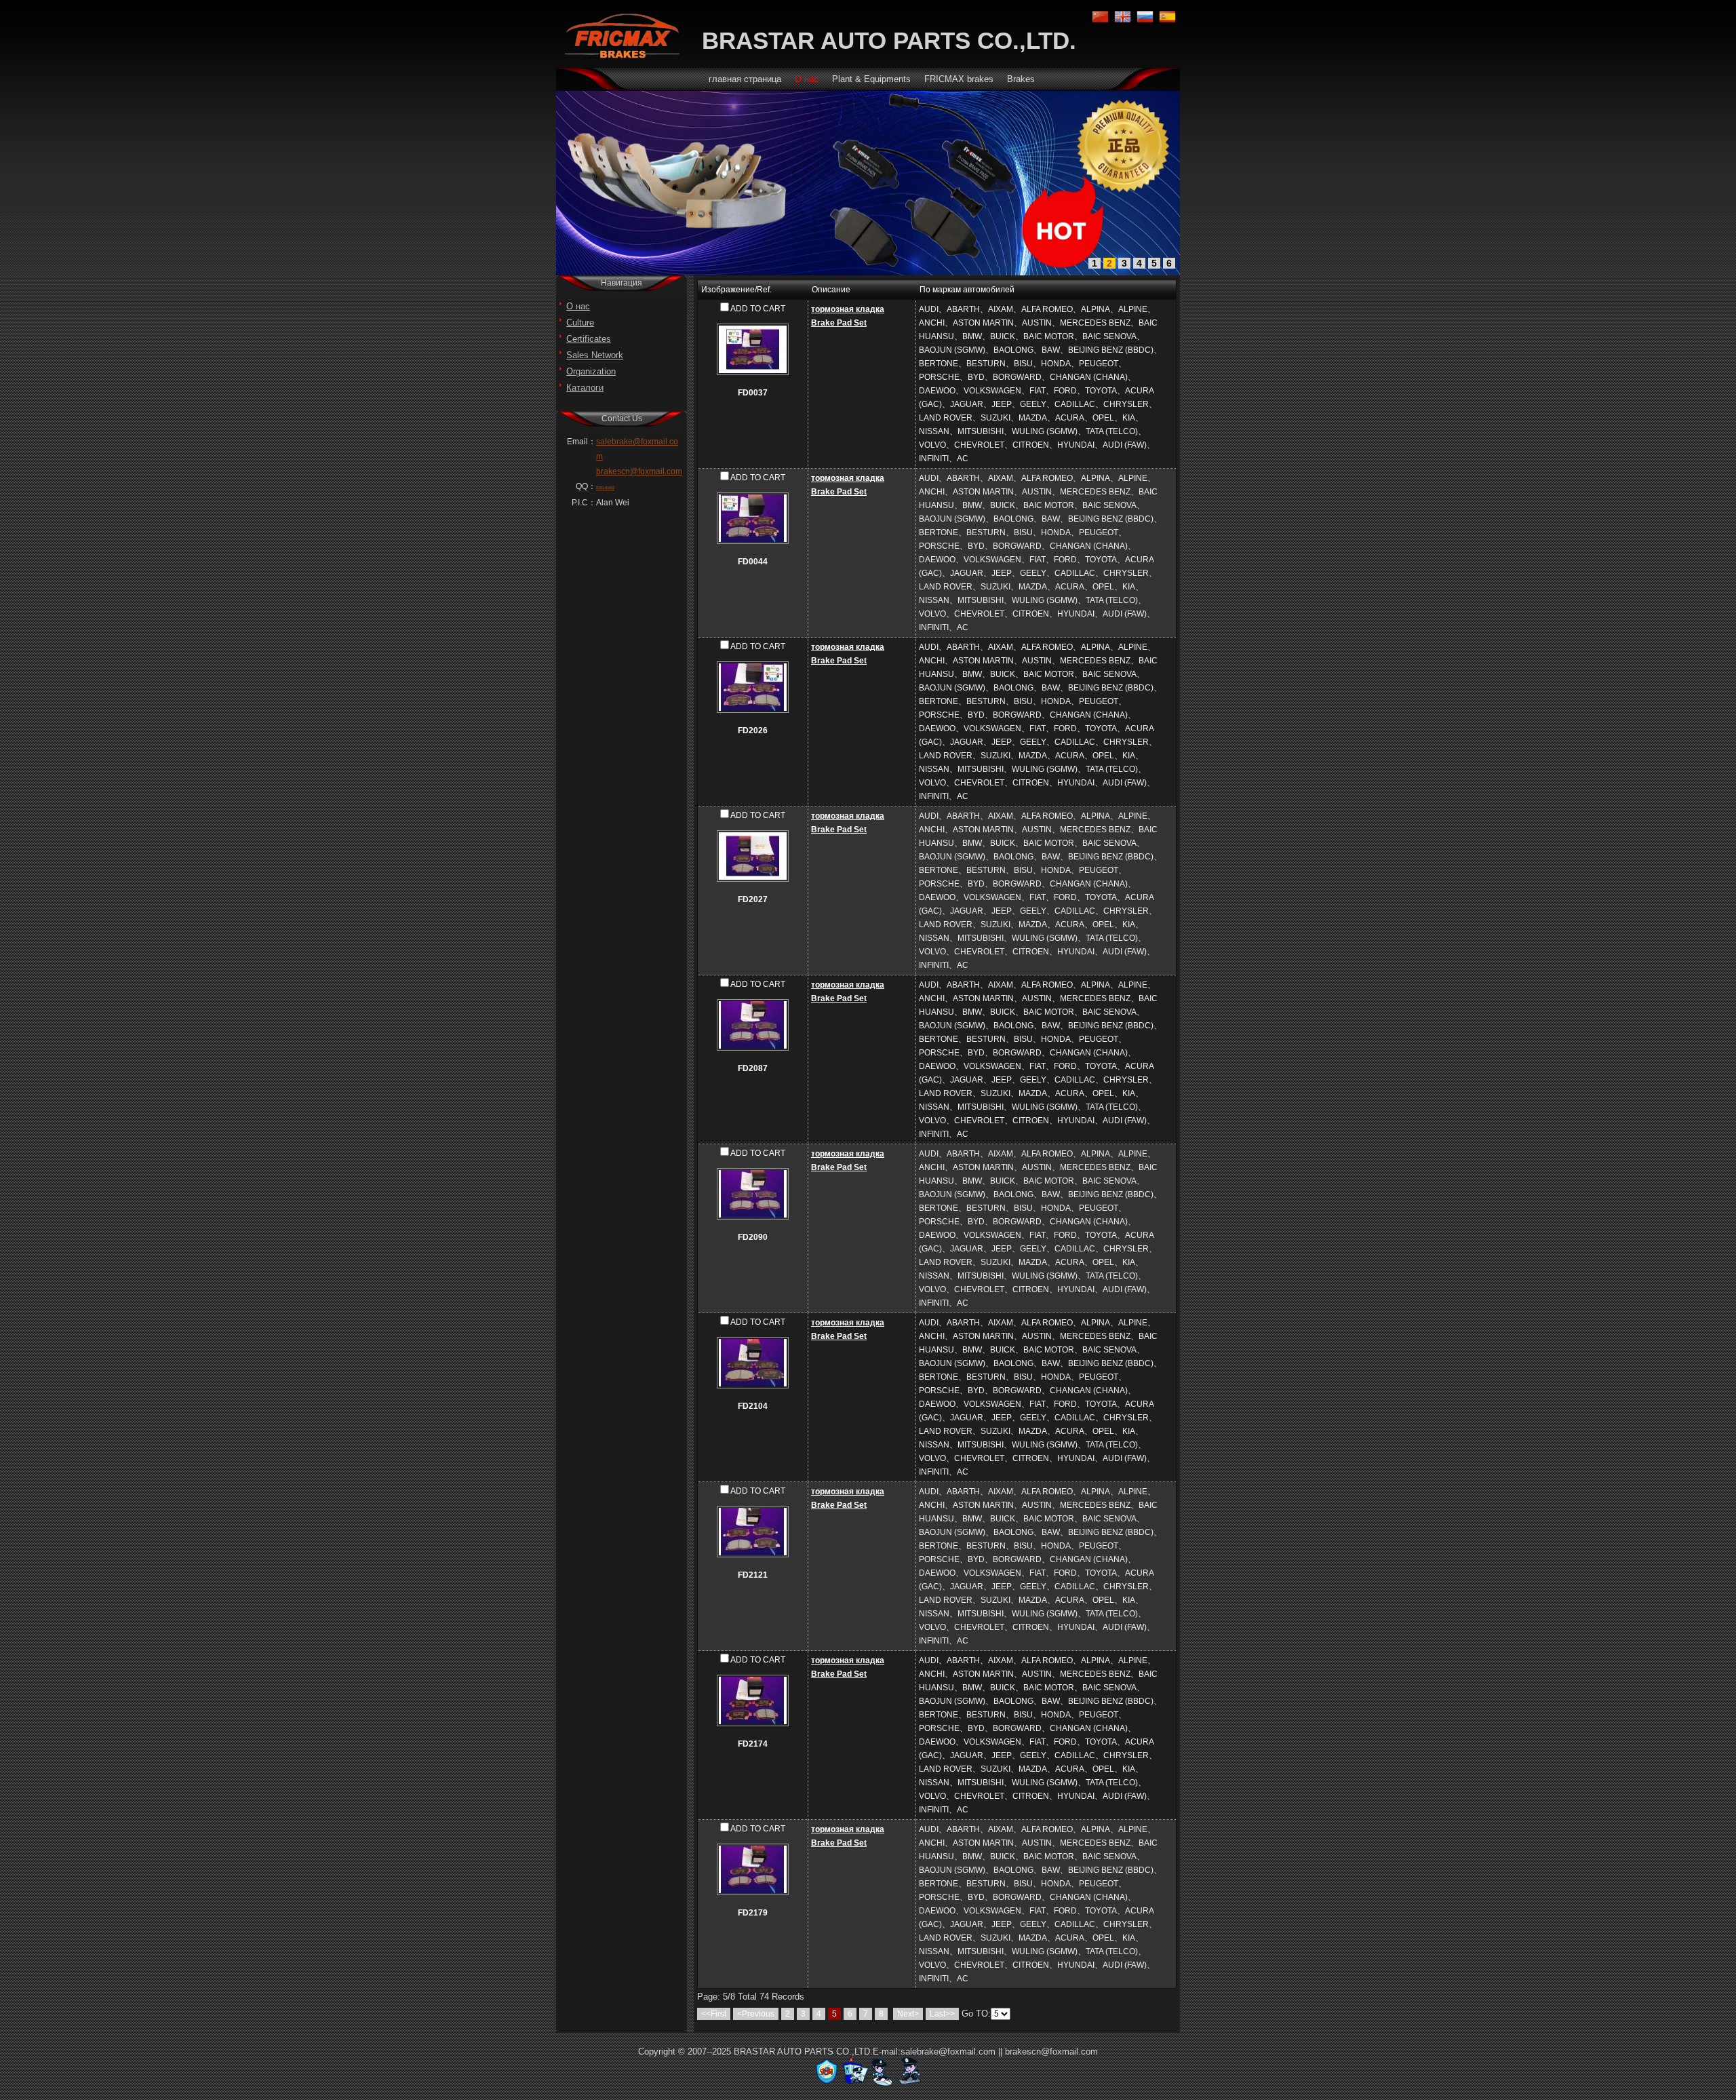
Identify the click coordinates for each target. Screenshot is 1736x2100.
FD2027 (753, 899)
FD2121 (753, 1575)
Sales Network (595, 355)
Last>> (942, 2014)
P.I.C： (584, 503)
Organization (591, 371)
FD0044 (753, 562)
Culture (580, 323)
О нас (578, 306)
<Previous (756, 2014)
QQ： (586, 486)
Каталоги (585, 388)
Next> (908, 2014)
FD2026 (753, 731)
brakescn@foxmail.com (639, 471)
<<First (714, 2014)
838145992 (605, 488)
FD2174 (753, 1744)
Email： (581, 442)
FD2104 (753, 1406)
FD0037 (753, 393)
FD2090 (753, 1237)
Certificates (589, 339)
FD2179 (753, 1913)
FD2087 (753, 1068)
